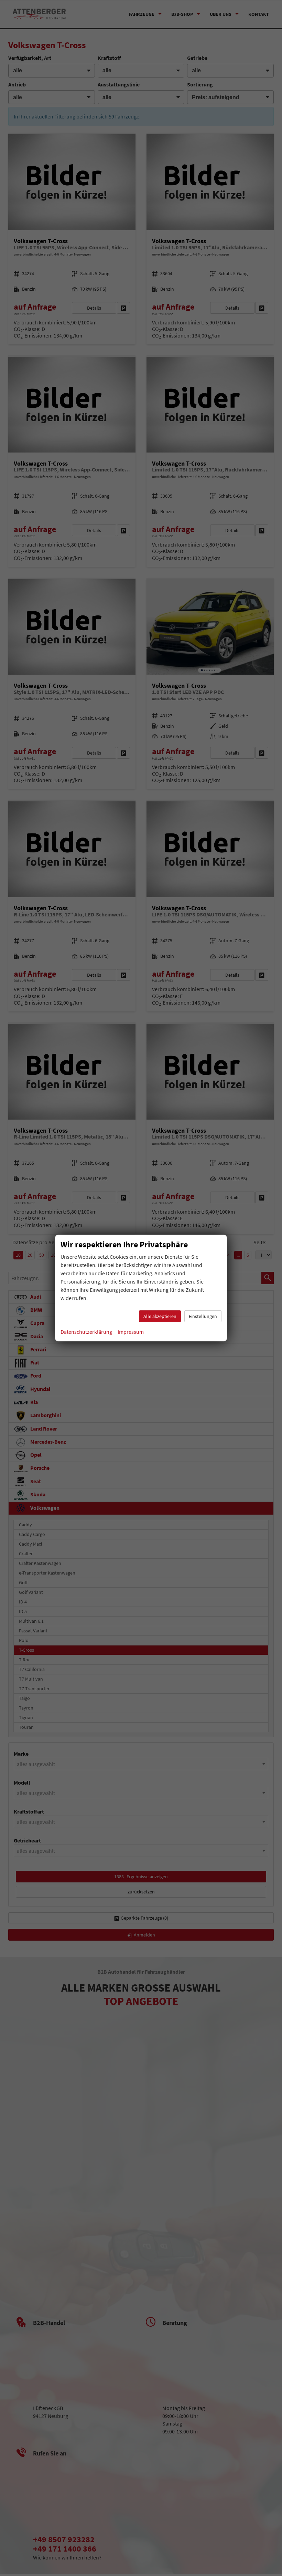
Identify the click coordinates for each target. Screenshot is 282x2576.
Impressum (131, 1332)
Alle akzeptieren (160, 1316)
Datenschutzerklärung (86, 1332)
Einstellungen (203, 1316)
